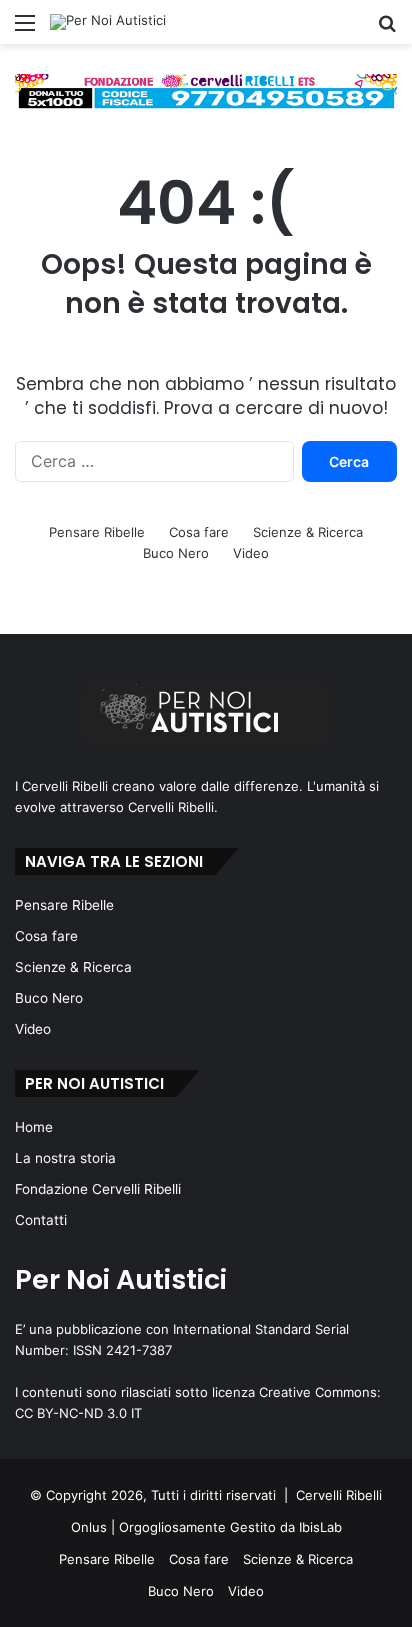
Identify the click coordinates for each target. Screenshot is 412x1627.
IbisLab (320, 1527)
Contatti (41, 1220)
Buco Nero (176, 553)
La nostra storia (65, 1158)
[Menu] (25, 29)
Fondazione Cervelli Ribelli (98, 1189)
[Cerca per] (387, 29)
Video (251, 553)
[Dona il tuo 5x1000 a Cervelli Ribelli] (206, 91)
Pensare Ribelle (97, 532)
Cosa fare (199, 532)
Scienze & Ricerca (308, 532)
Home (34, 1127)
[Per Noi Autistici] (108, 22)
